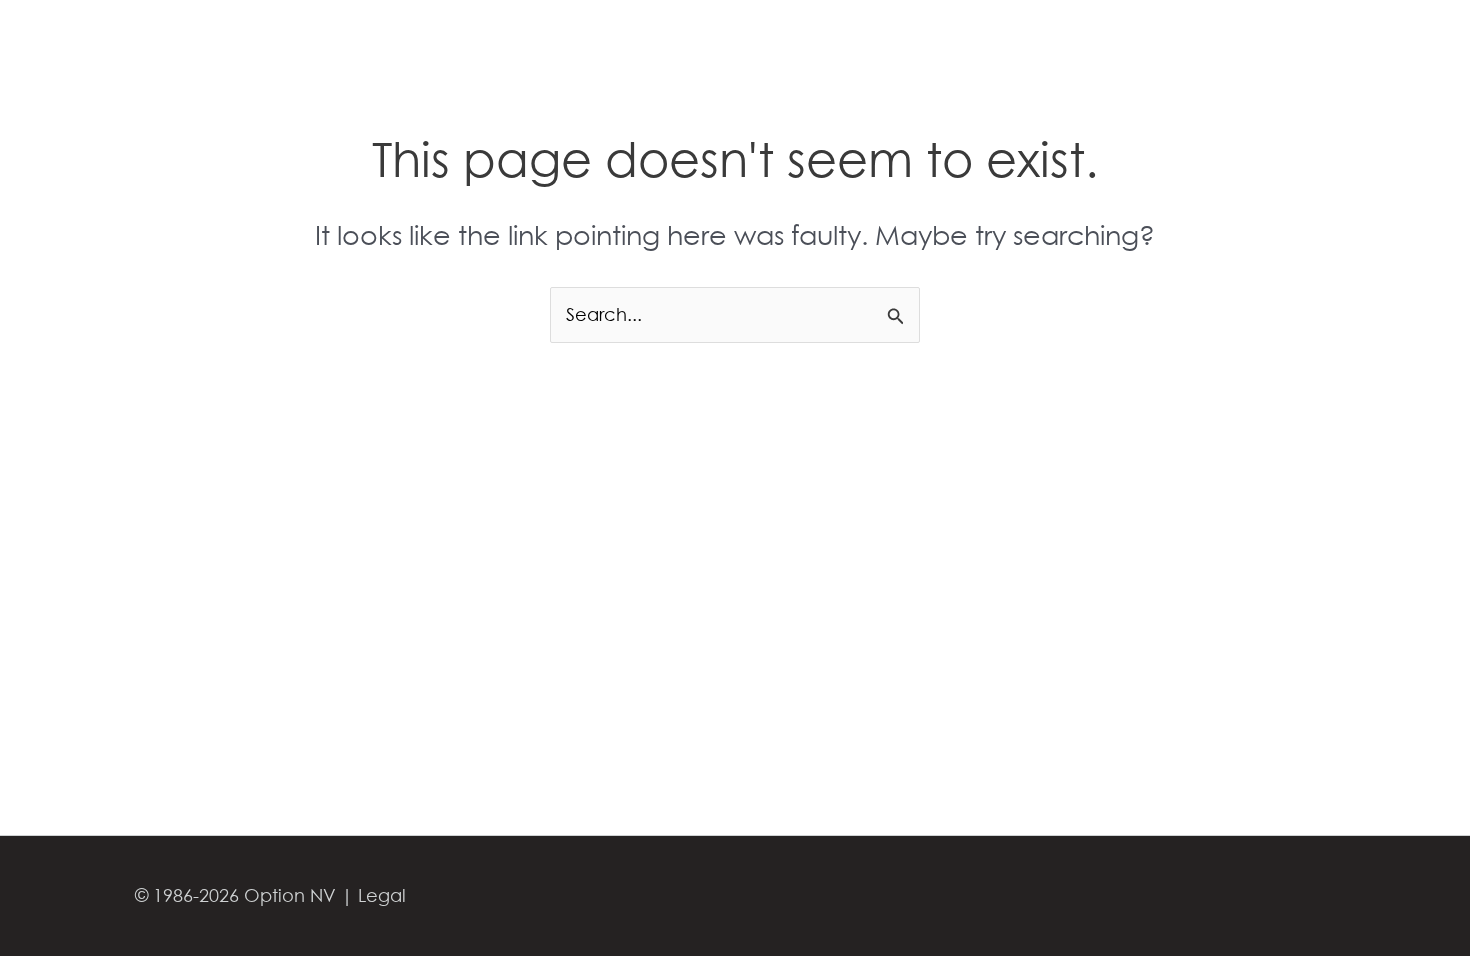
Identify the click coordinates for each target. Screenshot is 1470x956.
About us (942, 43)
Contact (1034, 43)
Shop (1113, 43)
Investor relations (1290, 43)
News (1180, 43)
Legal (382, 895)
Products (848, 43)
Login (1400, 43)
